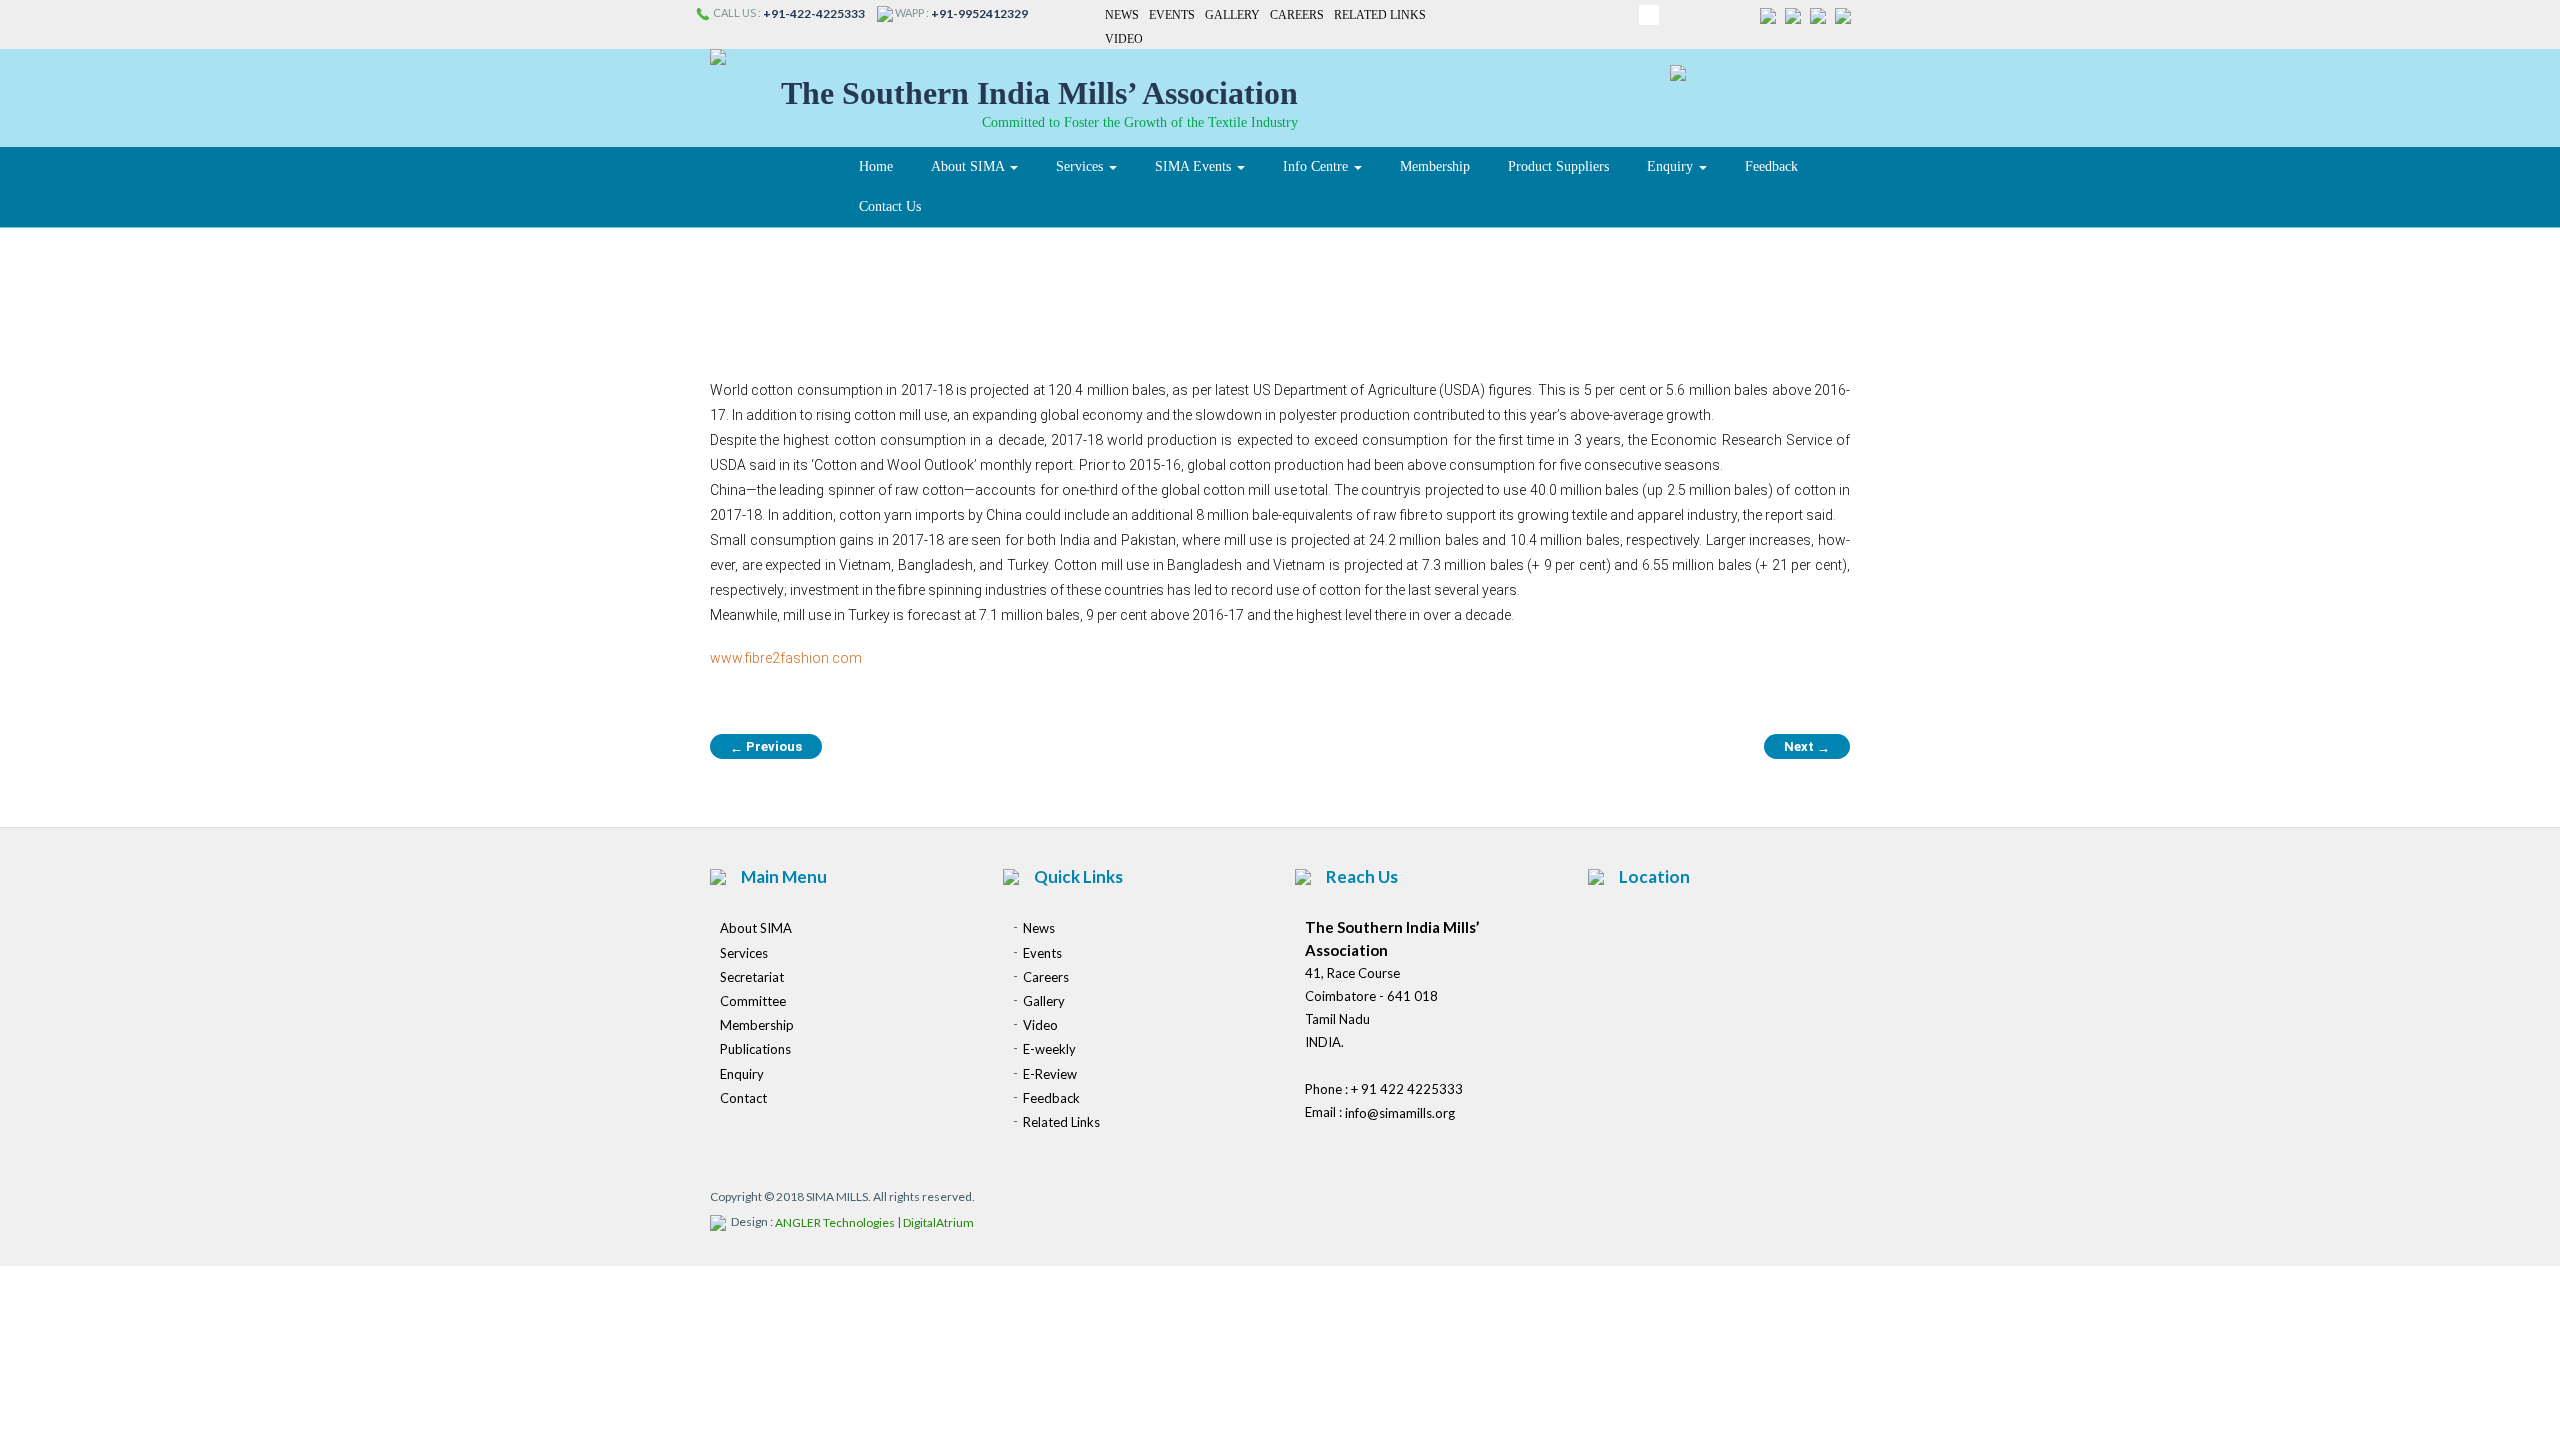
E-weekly (1049, 1050)
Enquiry (1672, 166)
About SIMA (969, 166)
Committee (753, 1001)
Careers (1297, 15)
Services (1081, 166)
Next (1807, 747)
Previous (766, 747)
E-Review (1050, 1074)
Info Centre (1317, 166)
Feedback (1771, 166)
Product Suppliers (1558, 166)
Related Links (1380, 15)
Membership (1435, 166)
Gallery (1232, 15)
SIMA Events (1195, 166)
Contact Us (890, 206)
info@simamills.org (1400, 1114)
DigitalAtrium (938, 1223)
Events (1172, 15)
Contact (743, 1098)
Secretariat (752, 977)
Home (876, 166)
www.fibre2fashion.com (786, 658)
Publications (755, 1050)
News (1122, 15)
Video (1124, 40)
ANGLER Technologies (835, 1223)
